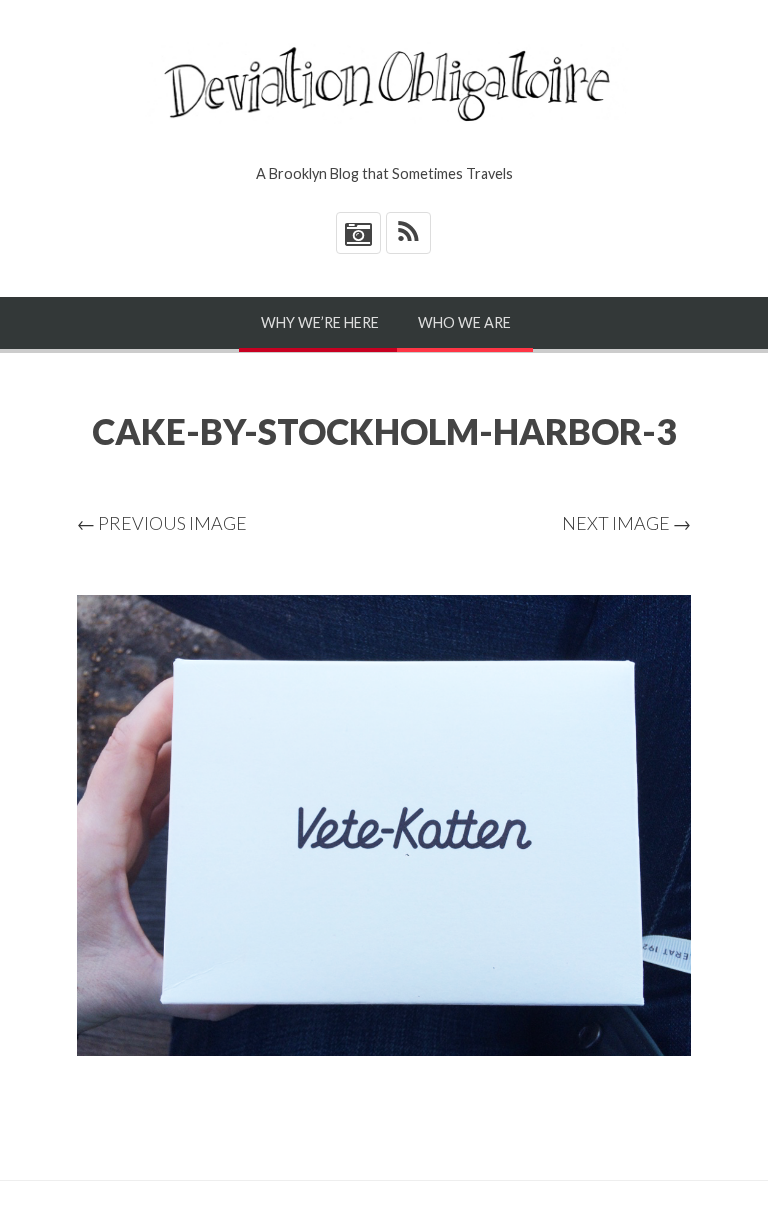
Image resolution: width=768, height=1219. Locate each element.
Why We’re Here (320, 322)
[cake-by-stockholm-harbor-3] (384, 825)
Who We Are (464, 322)
